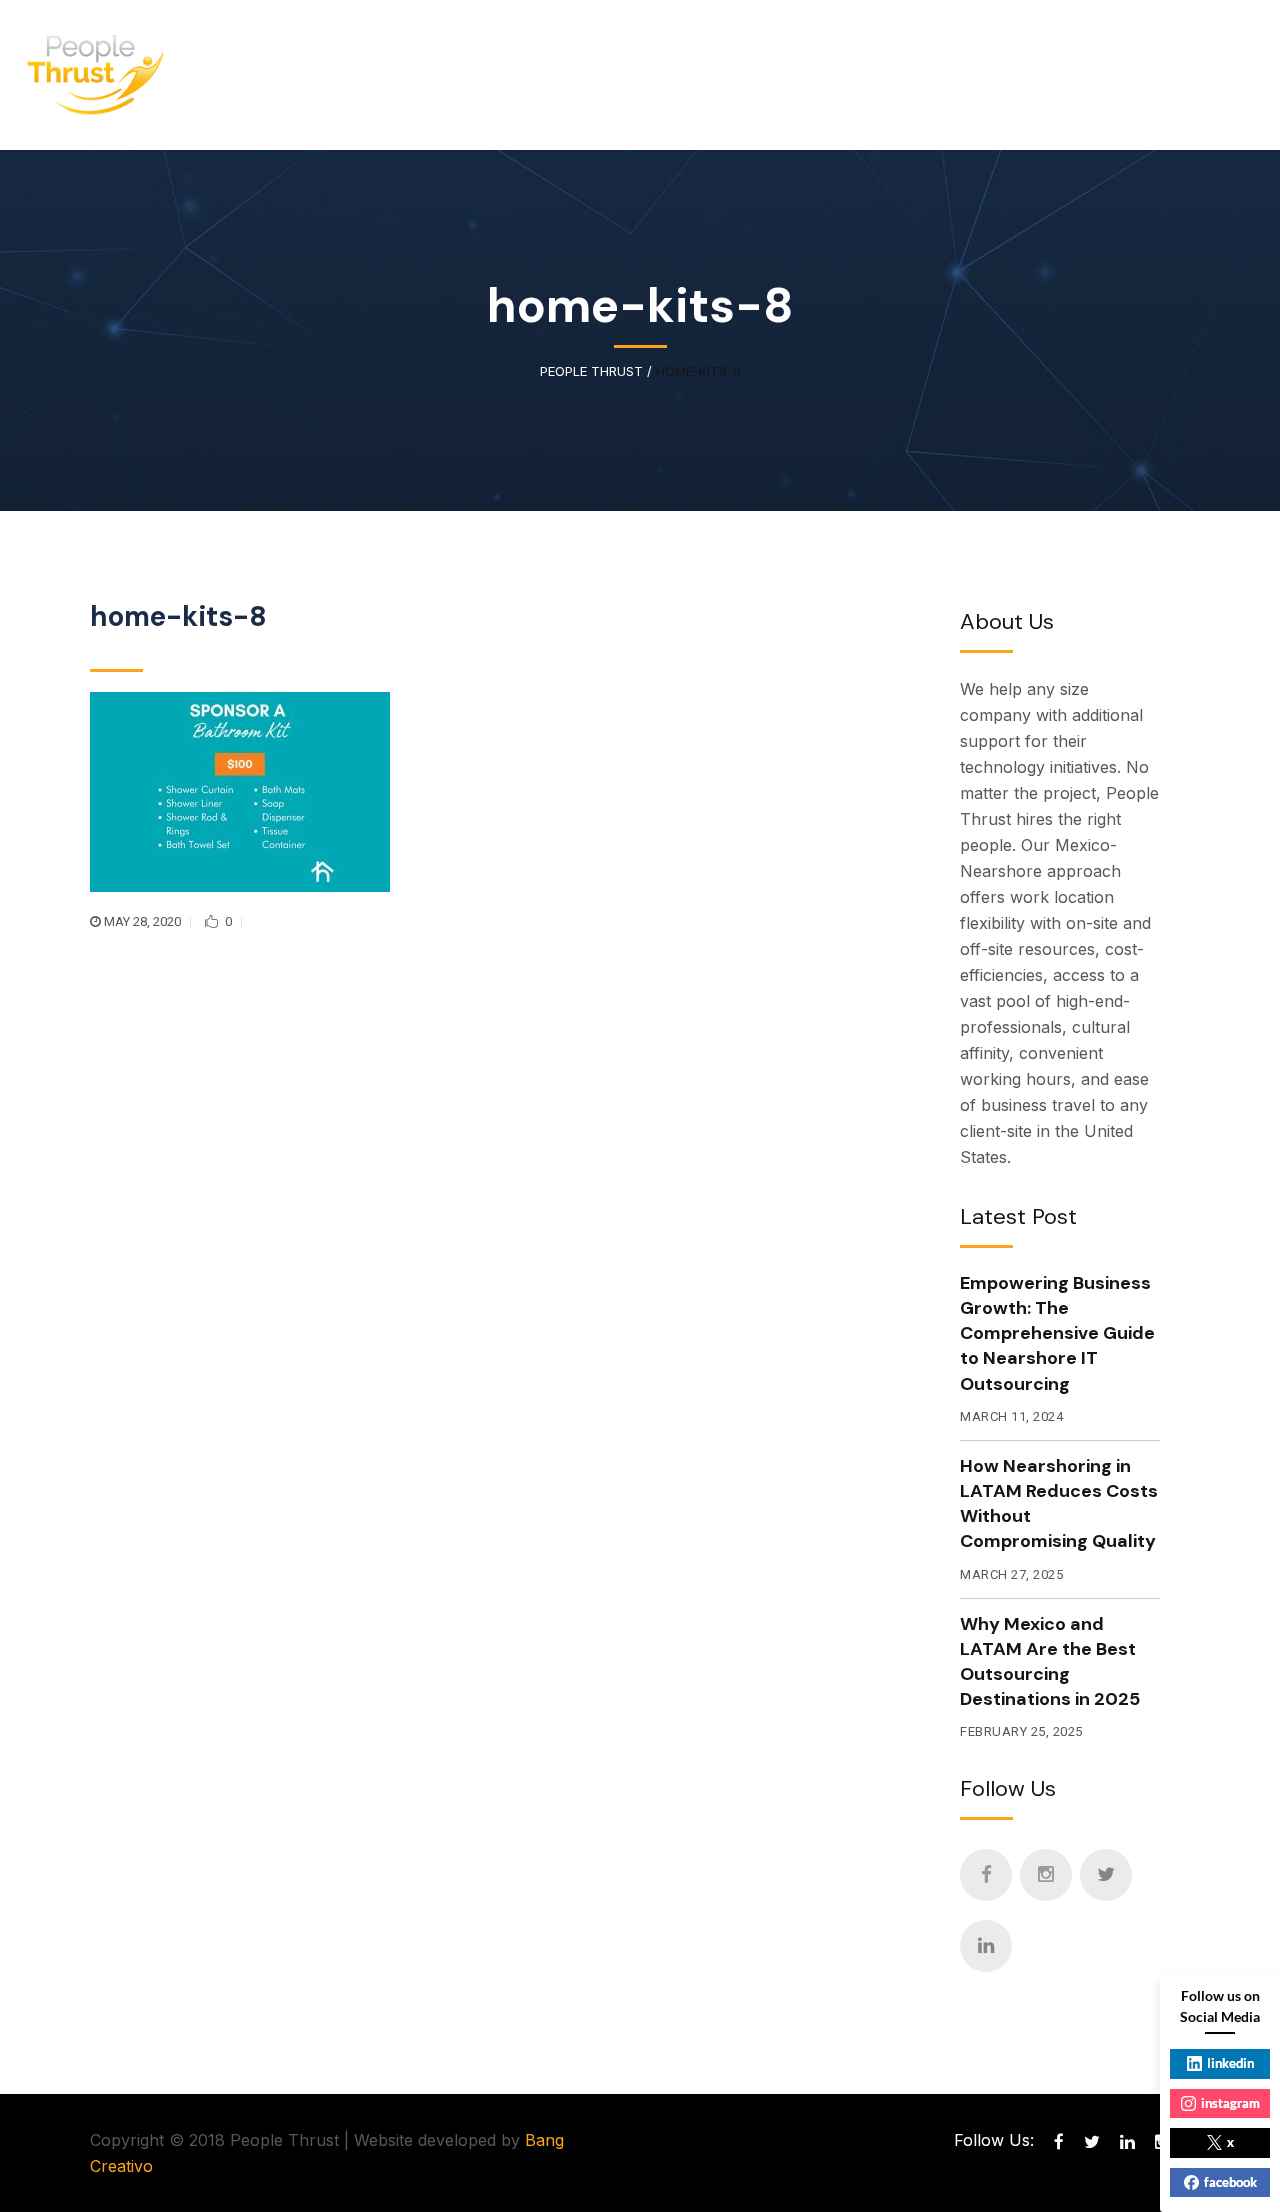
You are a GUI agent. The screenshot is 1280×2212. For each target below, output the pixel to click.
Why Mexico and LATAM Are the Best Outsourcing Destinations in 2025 (1050, 1662)
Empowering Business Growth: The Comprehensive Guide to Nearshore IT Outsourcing (1057, 1333)
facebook (1230, 2182)
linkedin (1230, 2063)
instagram (1230, 2103)
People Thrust (591, 371)
